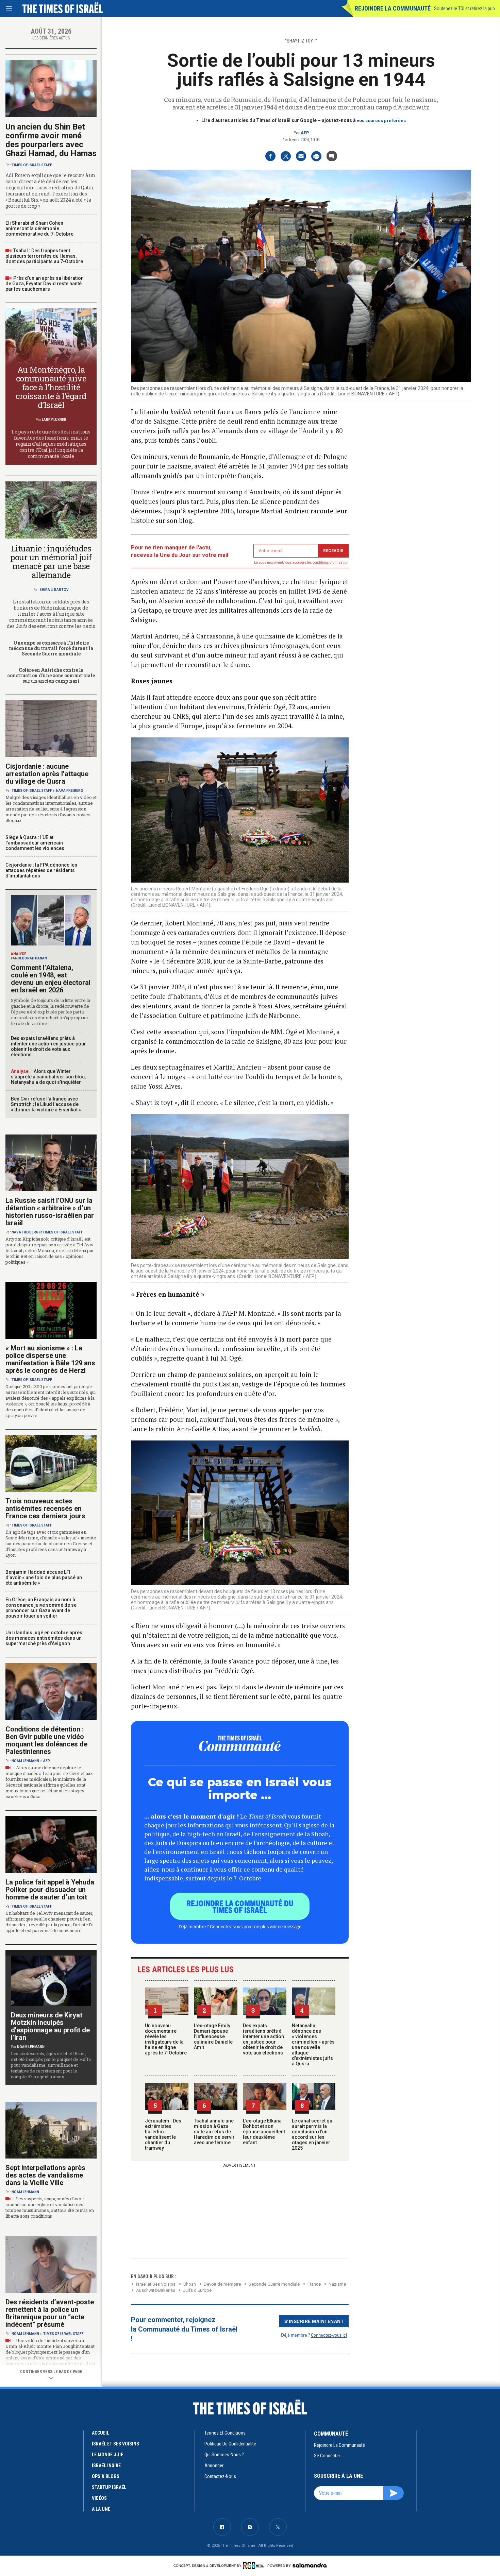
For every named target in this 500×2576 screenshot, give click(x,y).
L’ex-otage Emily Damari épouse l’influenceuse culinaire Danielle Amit (213, 2036)
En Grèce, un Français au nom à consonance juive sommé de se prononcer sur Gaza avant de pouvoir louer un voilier (41, 1608)
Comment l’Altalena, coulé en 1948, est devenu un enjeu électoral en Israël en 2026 (51, 979)
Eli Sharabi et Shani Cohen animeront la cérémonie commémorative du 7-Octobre (39, 228)
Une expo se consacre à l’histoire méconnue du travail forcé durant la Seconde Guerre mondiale (51, 648)
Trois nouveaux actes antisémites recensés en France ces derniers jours (45, 1508)
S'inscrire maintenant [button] (314, 2321)
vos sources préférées (381, 121)
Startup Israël (109, 2487)
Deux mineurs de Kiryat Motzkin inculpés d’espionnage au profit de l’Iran (50, 2026)
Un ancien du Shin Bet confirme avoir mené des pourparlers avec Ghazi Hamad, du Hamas (51, 140)
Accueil (101, 2433)
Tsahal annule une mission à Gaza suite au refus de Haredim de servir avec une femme (214, 2132)
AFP (305, 133)
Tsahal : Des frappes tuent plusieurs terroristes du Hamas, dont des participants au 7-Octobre (44, 256)
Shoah (190, 2284)
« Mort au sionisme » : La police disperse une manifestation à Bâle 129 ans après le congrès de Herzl (50, 1359)
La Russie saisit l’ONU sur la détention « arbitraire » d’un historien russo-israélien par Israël (50, 1212)
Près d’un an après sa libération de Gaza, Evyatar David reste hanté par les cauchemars (45, 284)
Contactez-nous (220, 2476)
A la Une (101, 2509)
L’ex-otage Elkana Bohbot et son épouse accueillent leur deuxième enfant (264, 2132)
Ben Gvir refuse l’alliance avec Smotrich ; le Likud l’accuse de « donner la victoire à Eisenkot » (46, 1104)
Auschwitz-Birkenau (156, 2290)
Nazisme (337, 2284)
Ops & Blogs (106, 2476)
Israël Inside (106, 2466)
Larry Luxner (54, 420)
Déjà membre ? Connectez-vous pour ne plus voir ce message (240, 1926)
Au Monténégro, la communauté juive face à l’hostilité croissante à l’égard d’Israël (51, 387)
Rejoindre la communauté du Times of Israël (240, 1906)
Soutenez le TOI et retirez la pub (464, 8)
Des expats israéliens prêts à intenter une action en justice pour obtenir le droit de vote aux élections (263, 2039)
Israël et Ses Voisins (156, 2284)
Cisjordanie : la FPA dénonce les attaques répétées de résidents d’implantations (41, 870)
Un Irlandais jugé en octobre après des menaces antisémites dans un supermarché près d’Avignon (44, 1638)
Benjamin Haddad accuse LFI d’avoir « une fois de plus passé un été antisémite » (44, 1577)
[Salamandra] (310, 2565)
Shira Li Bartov (54, 590)
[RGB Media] (255, 2565)
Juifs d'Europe (197, 2290)
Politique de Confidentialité (230, 2444)
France (314, 2284)
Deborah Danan (32, 958)
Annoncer (214, 2466)
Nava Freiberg (70, 791)
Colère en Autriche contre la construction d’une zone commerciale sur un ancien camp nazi (51, 675)
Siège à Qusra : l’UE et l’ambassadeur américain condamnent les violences (35, 843)
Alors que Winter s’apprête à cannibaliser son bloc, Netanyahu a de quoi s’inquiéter (48, 1077)
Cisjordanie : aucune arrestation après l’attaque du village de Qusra (47, 774)
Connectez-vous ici (329, 2335)
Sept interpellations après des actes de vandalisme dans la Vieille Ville (45, 2175)
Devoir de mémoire (222, 2284)
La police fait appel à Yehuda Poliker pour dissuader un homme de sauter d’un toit (50, 1890)
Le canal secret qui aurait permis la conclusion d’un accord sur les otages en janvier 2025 (313, 2134)
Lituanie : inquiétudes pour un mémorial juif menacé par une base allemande (51, 562)
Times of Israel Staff (32, 165)
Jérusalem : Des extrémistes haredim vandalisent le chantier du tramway (163, 2134)
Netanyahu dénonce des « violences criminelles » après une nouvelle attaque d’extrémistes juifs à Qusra (313, 2045)
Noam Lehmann (25, 1761)
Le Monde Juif (107, 2455)
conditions (321, 562)
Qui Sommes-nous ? (224, 2455)
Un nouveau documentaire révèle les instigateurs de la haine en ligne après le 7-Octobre (166, 2039)
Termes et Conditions (225, 2433)
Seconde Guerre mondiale (274, 2284)
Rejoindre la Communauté (393, 8)
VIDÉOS (99, 2498)
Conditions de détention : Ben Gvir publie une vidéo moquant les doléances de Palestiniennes (46, 1740)
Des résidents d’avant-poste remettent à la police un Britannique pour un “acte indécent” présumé (50, 2313)
